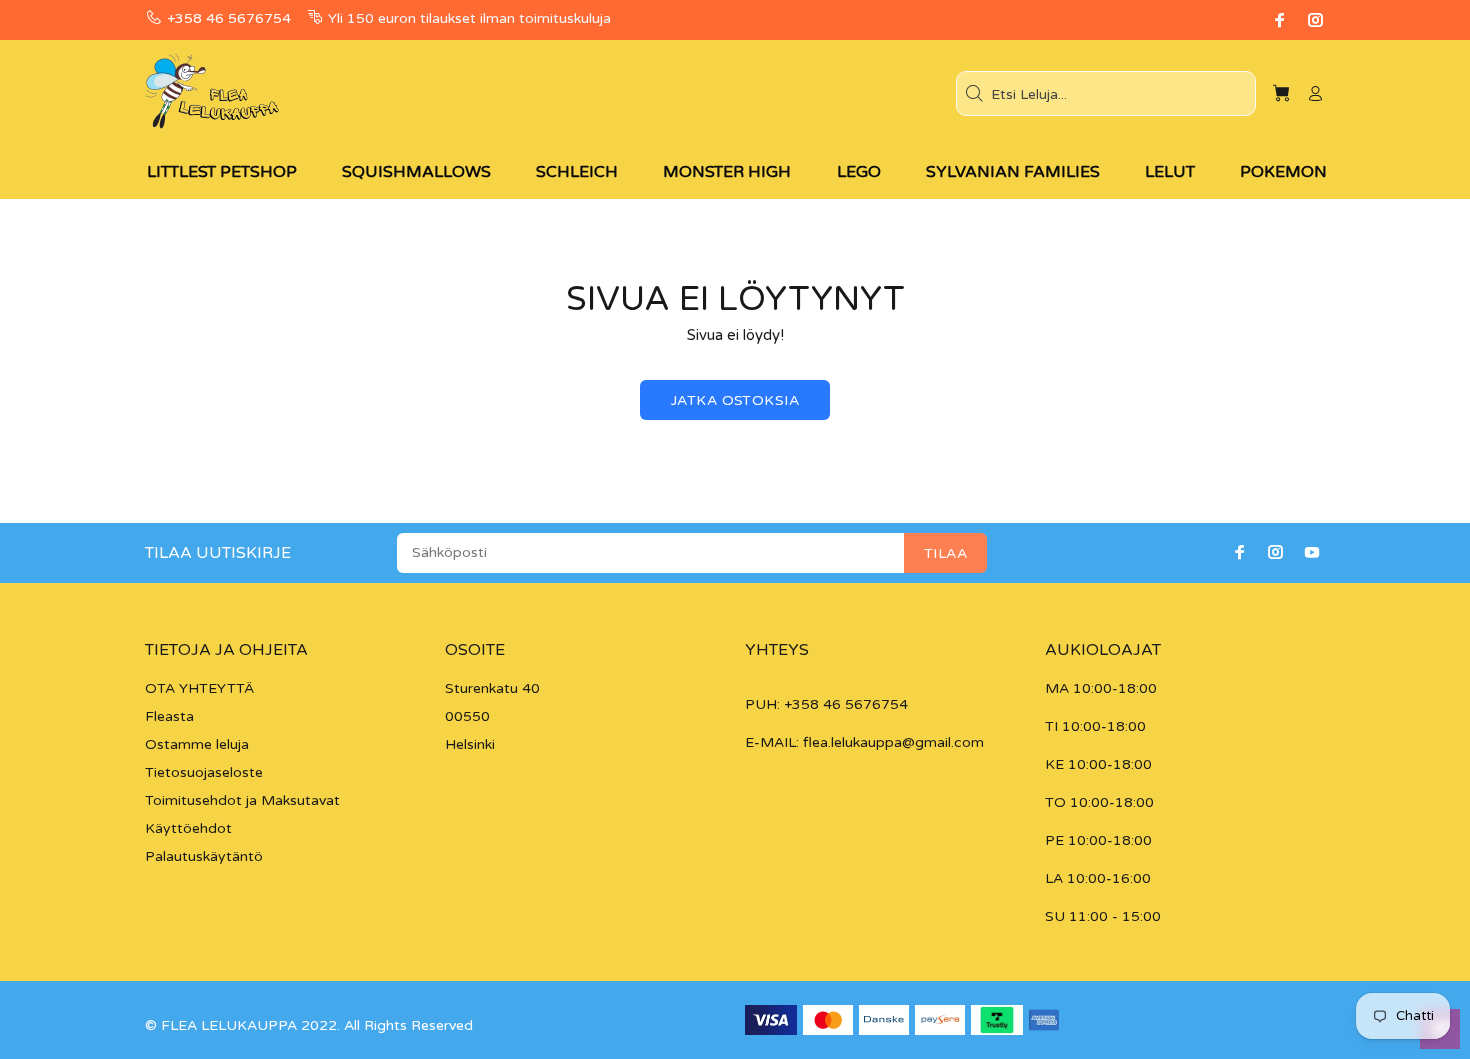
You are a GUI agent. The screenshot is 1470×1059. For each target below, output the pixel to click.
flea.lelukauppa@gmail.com (893, 742)
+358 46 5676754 (229, 18)
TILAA (945, 553)
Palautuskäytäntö (204, 856)
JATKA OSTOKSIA (735, 400)
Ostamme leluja (197, 744)
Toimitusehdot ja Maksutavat (242, 800)
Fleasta (169, 716)
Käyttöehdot (188, 828)
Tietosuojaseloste (204, 772)
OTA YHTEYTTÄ (199, 688)
